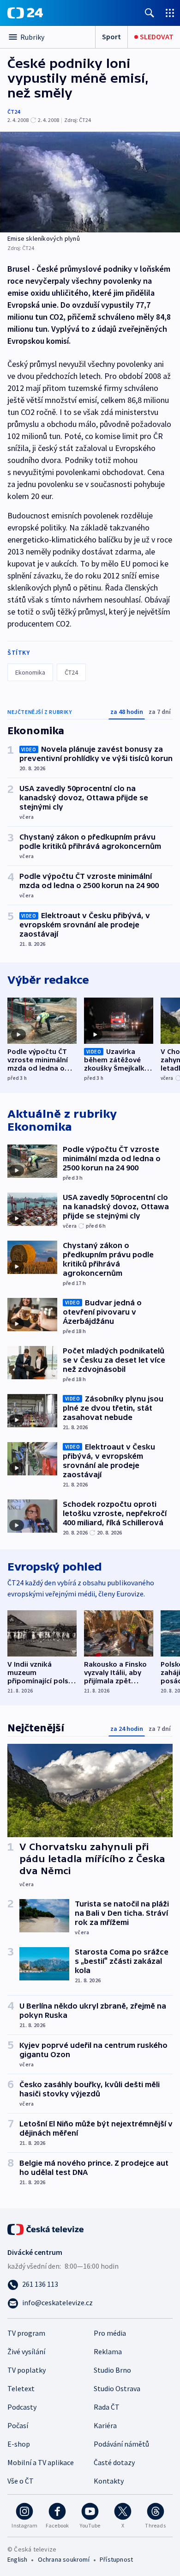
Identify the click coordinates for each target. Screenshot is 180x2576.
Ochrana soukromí (64, 2559)
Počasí (18, 2425)
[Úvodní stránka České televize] (46, 2229)
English (17, 2559)
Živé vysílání (26, 2351)
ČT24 (14, 112)
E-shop (19, 2444)
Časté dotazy (114, 2462)
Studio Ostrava (117, 2388)
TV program (26, 2333)
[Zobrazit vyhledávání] (150, 13)
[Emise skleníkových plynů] (90, 182)
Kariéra (105, 2425)
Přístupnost (116, 2559)
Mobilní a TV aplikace (41, 2462)
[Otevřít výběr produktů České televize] (170, 13)
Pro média (110, 2333)
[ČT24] (25, 13)
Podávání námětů (121, 2444)
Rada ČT (107, 2407)
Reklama (108, 2351)
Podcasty (22, 2407)
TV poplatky (27, 2370)
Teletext (21, 2388)
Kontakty (109, 2481)
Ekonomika (30, 672)
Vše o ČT (21, 2481)
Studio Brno (112, 2370)
